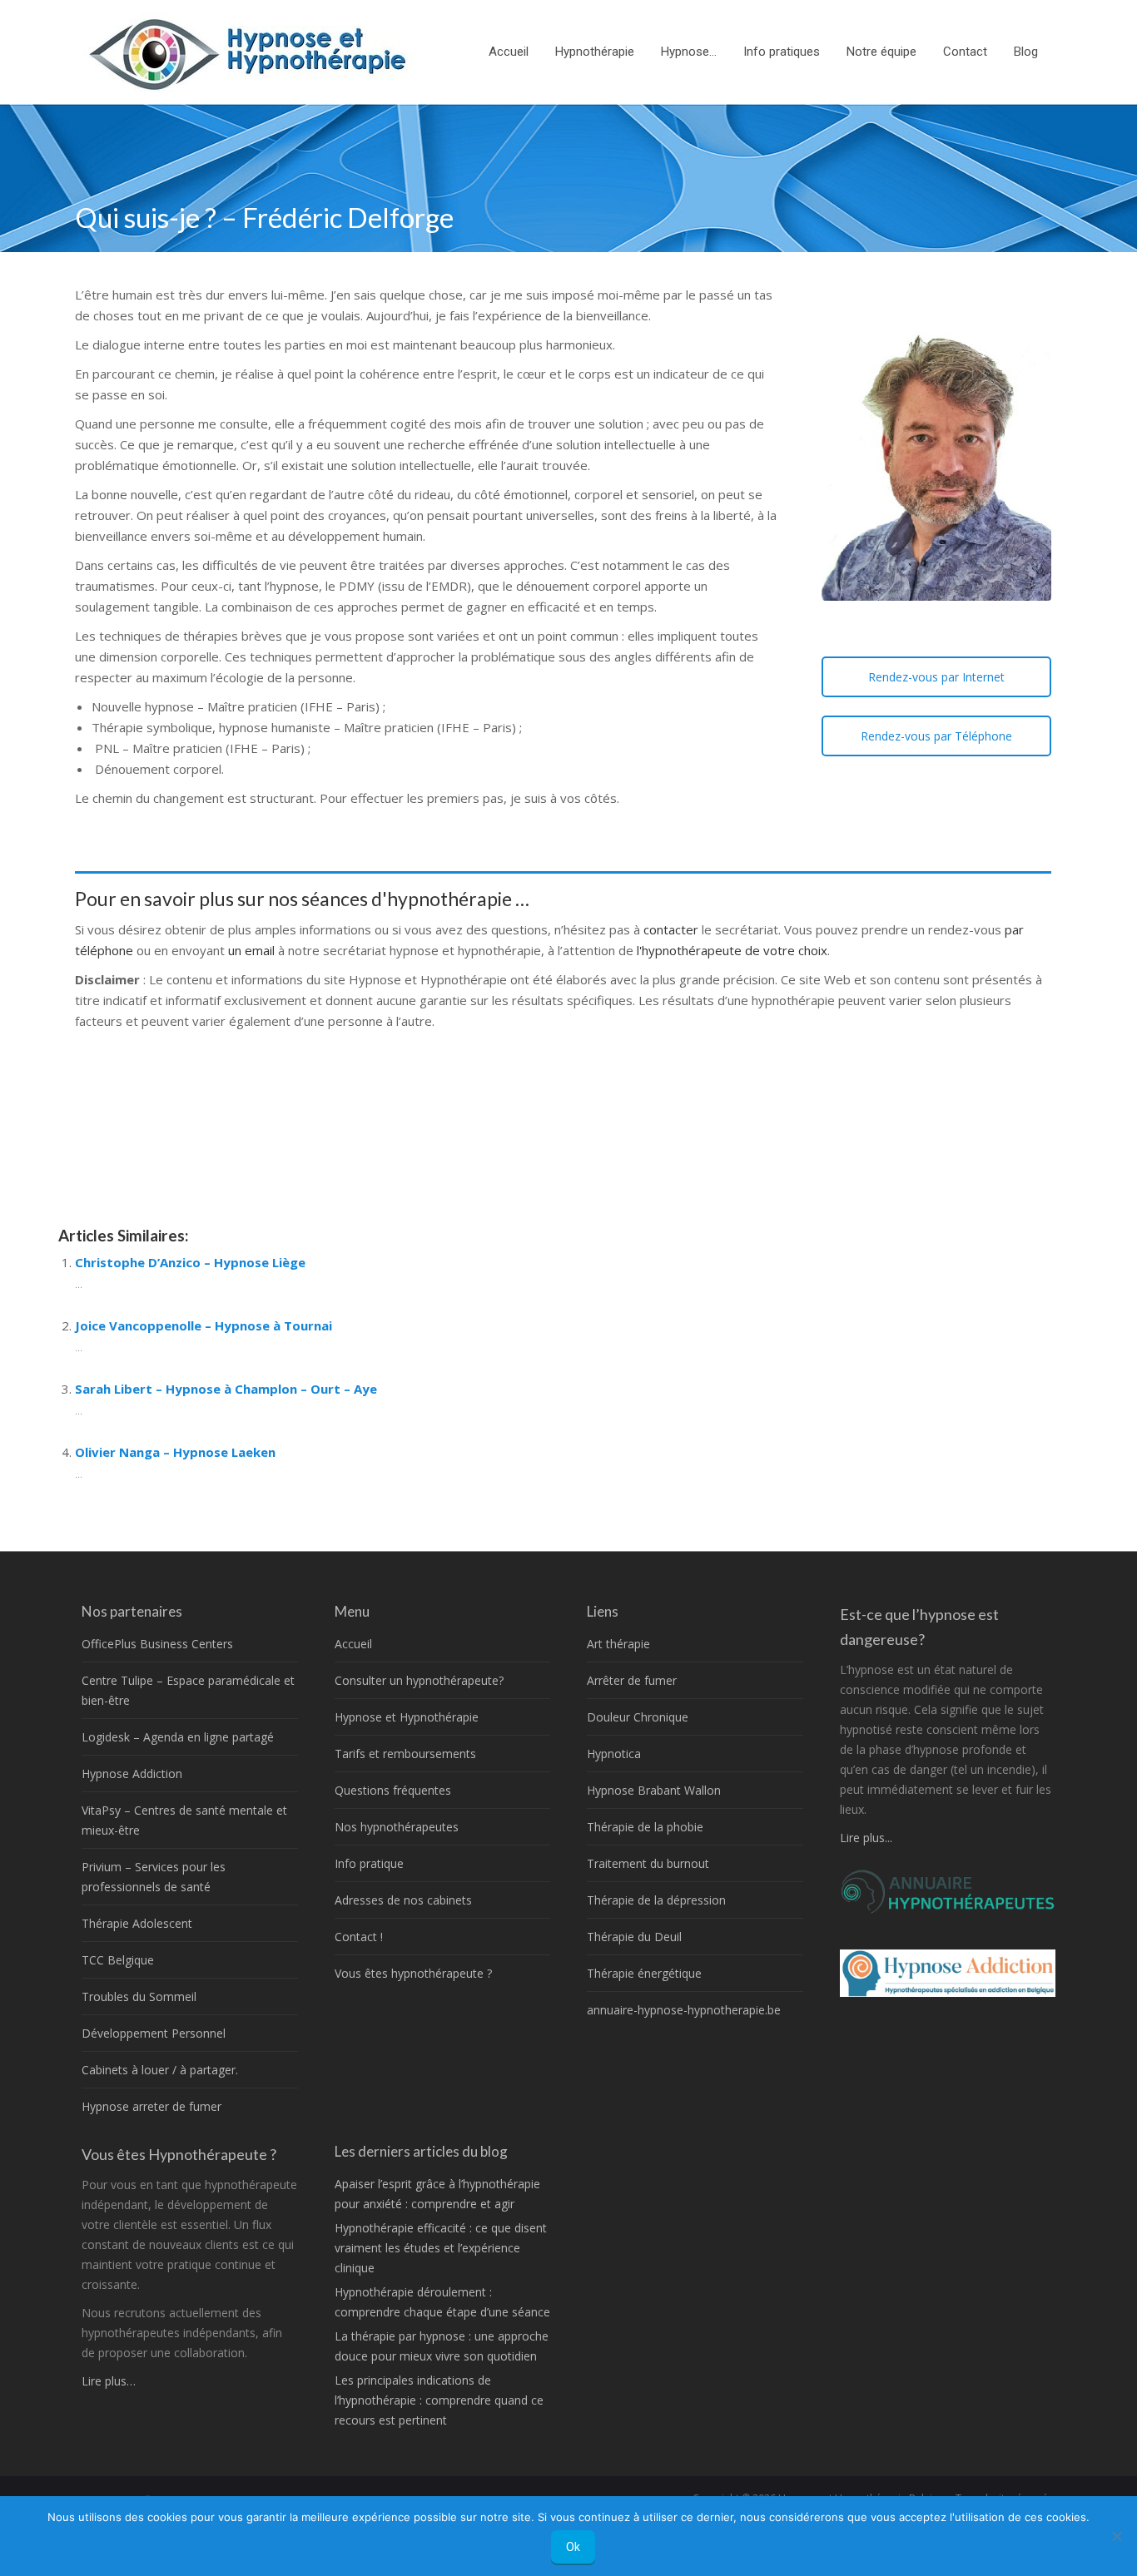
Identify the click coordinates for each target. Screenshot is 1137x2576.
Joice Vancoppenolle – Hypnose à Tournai (204, 1325)
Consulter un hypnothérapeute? (419, 1680)
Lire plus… (109, 2381)
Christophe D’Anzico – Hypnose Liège (190, 1262)
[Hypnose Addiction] (948, 1992)
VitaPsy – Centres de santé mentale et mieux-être (184, 1820)
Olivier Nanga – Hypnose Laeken (175, 1452)
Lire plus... (866, 1838)
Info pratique (369, 1863)
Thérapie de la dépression (656, 1900)
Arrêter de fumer (632, 1680)
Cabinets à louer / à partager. (160, 2070)
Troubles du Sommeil (139, 1996)
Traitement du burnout (648, 1863)
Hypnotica (614, 1754)
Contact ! (359, 1937)
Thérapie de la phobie (645, 1827)
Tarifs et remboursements (405, 1754)
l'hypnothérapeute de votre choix (732, 950)
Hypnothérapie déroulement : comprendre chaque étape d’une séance (442, 2302)
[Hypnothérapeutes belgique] (948, 1910)
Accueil (353, 1644)
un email (251, 950)
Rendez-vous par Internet (936, 677)
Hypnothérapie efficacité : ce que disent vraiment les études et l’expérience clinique (441, 2248)
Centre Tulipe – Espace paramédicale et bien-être (188, 1690)
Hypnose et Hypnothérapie (407, 1717)
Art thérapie (618, 1644)
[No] (1116, 2536)
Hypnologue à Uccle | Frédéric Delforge (224, 1136)
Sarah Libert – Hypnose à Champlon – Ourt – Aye (226, 1389)
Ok (573, 2547)
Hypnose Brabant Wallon (654, 1790)
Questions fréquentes (393, 1790)
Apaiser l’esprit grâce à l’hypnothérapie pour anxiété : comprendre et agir (437, 2194)
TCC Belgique (118, 1960)
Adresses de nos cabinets (403, 1900)
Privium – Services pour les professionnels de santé (154, 1877)
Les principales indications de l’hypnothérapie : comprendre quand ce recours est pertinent (439, 2400)
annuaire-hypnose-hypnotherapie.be (684, 2010)
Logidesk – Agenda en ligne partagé (178, 1737)
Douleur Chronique (638, 1717)
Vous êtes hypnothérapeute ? (413, 1973)
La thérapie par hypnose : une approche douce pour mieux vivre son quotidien (442, 2346)
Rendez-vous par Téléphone (936, 736)
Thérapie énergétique (644, 1973)
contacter (673, 929)
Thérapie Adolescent (137, 1923)
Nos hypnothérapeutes (397, 1827)
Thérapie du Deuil (634, 1937)
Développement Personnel (154, 2033)
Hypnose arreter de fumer (151, 2106)
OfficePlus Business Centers (157, 1644)
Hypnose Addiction (132, 1773)
